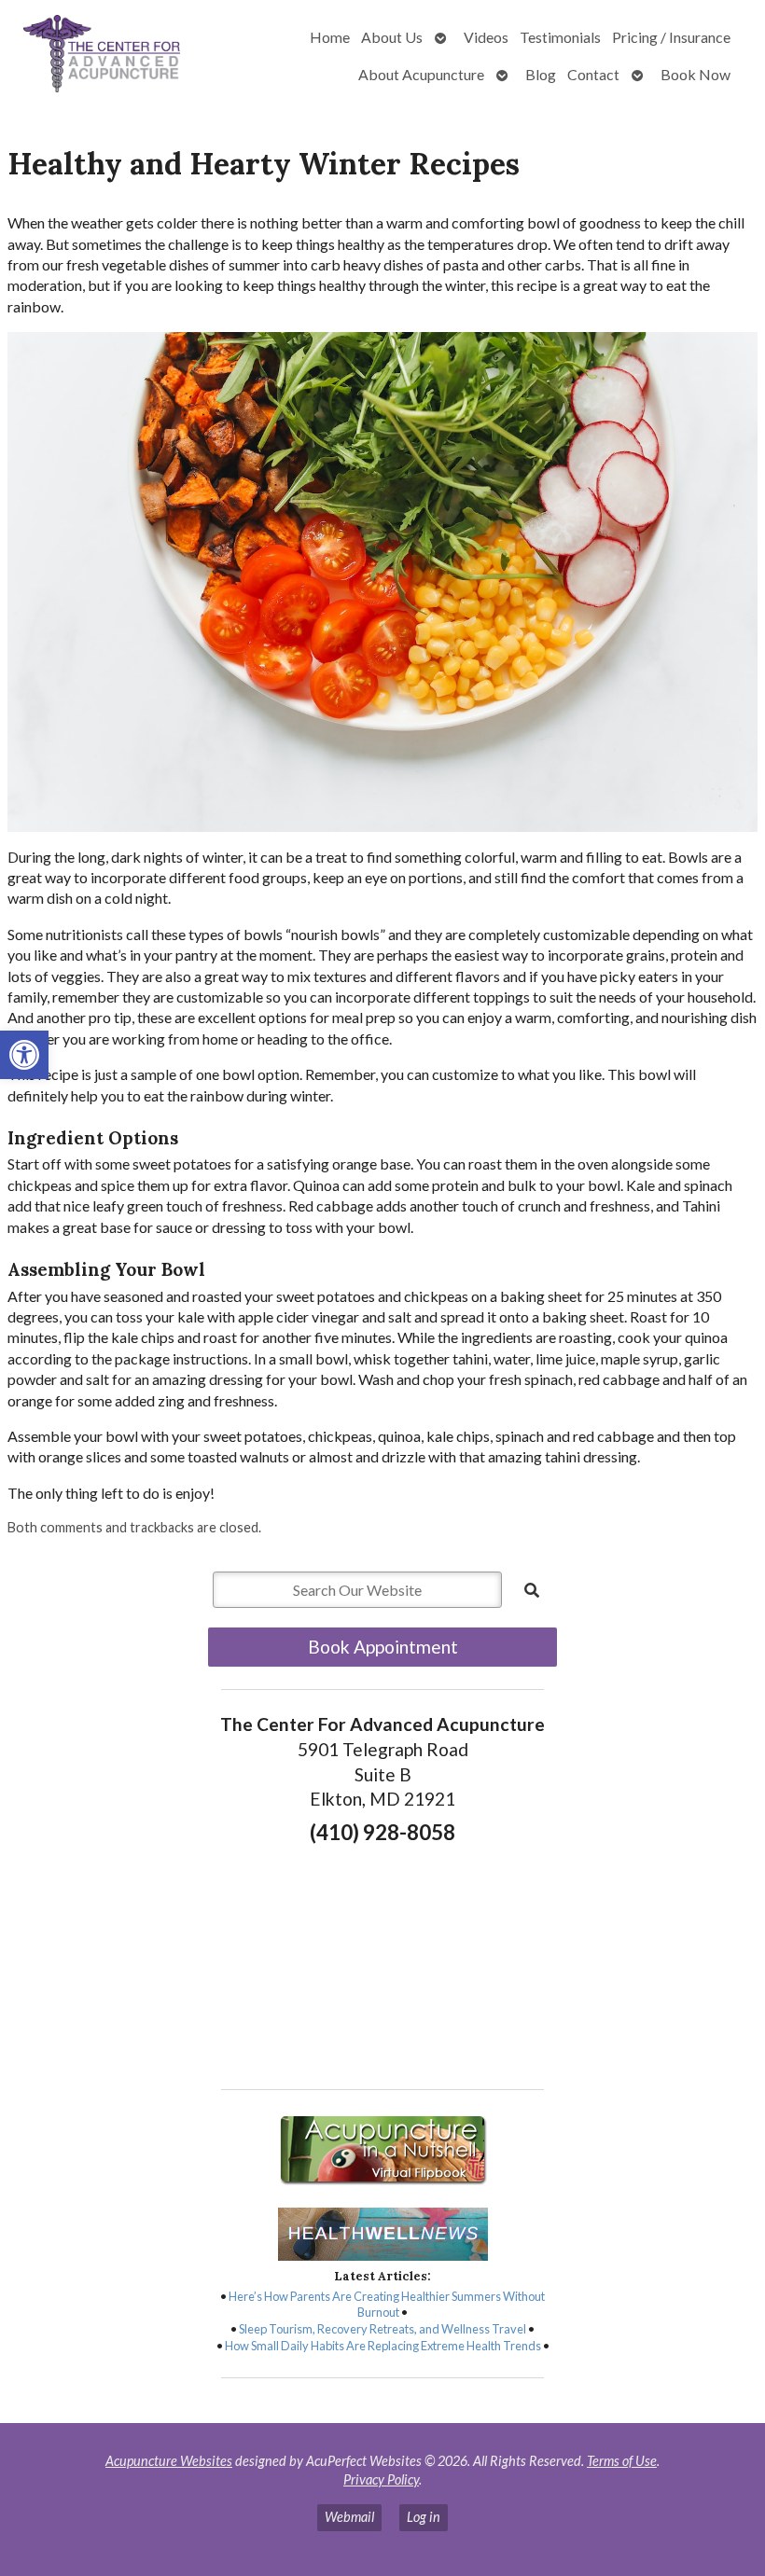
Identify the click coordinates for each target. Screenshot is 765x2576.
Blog (541, 74)
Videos (486, 37)
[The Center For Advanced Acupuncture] (105, 56)
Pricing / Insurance (671, 37)
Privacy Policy (381, 2479)
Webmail (349, 2517)
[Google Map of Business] (382, 1961)
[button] (24, 1055)
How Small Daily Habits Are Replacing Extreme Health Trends (383, 2346)
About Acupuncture (421, 74)
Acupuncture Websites (169, 2461)
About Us (392, 37)
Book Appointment (383, 1647)
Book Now (695, 74)
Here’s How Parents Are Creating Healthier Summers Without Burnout (387, 2305)
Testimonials (560, 37)
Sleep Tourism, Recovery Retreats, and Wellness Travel (382, 2329)
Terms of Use (622, 2461)
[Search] (532, 1590)
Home (330, 37)
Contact (593, 74)
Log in (424, 2517)
